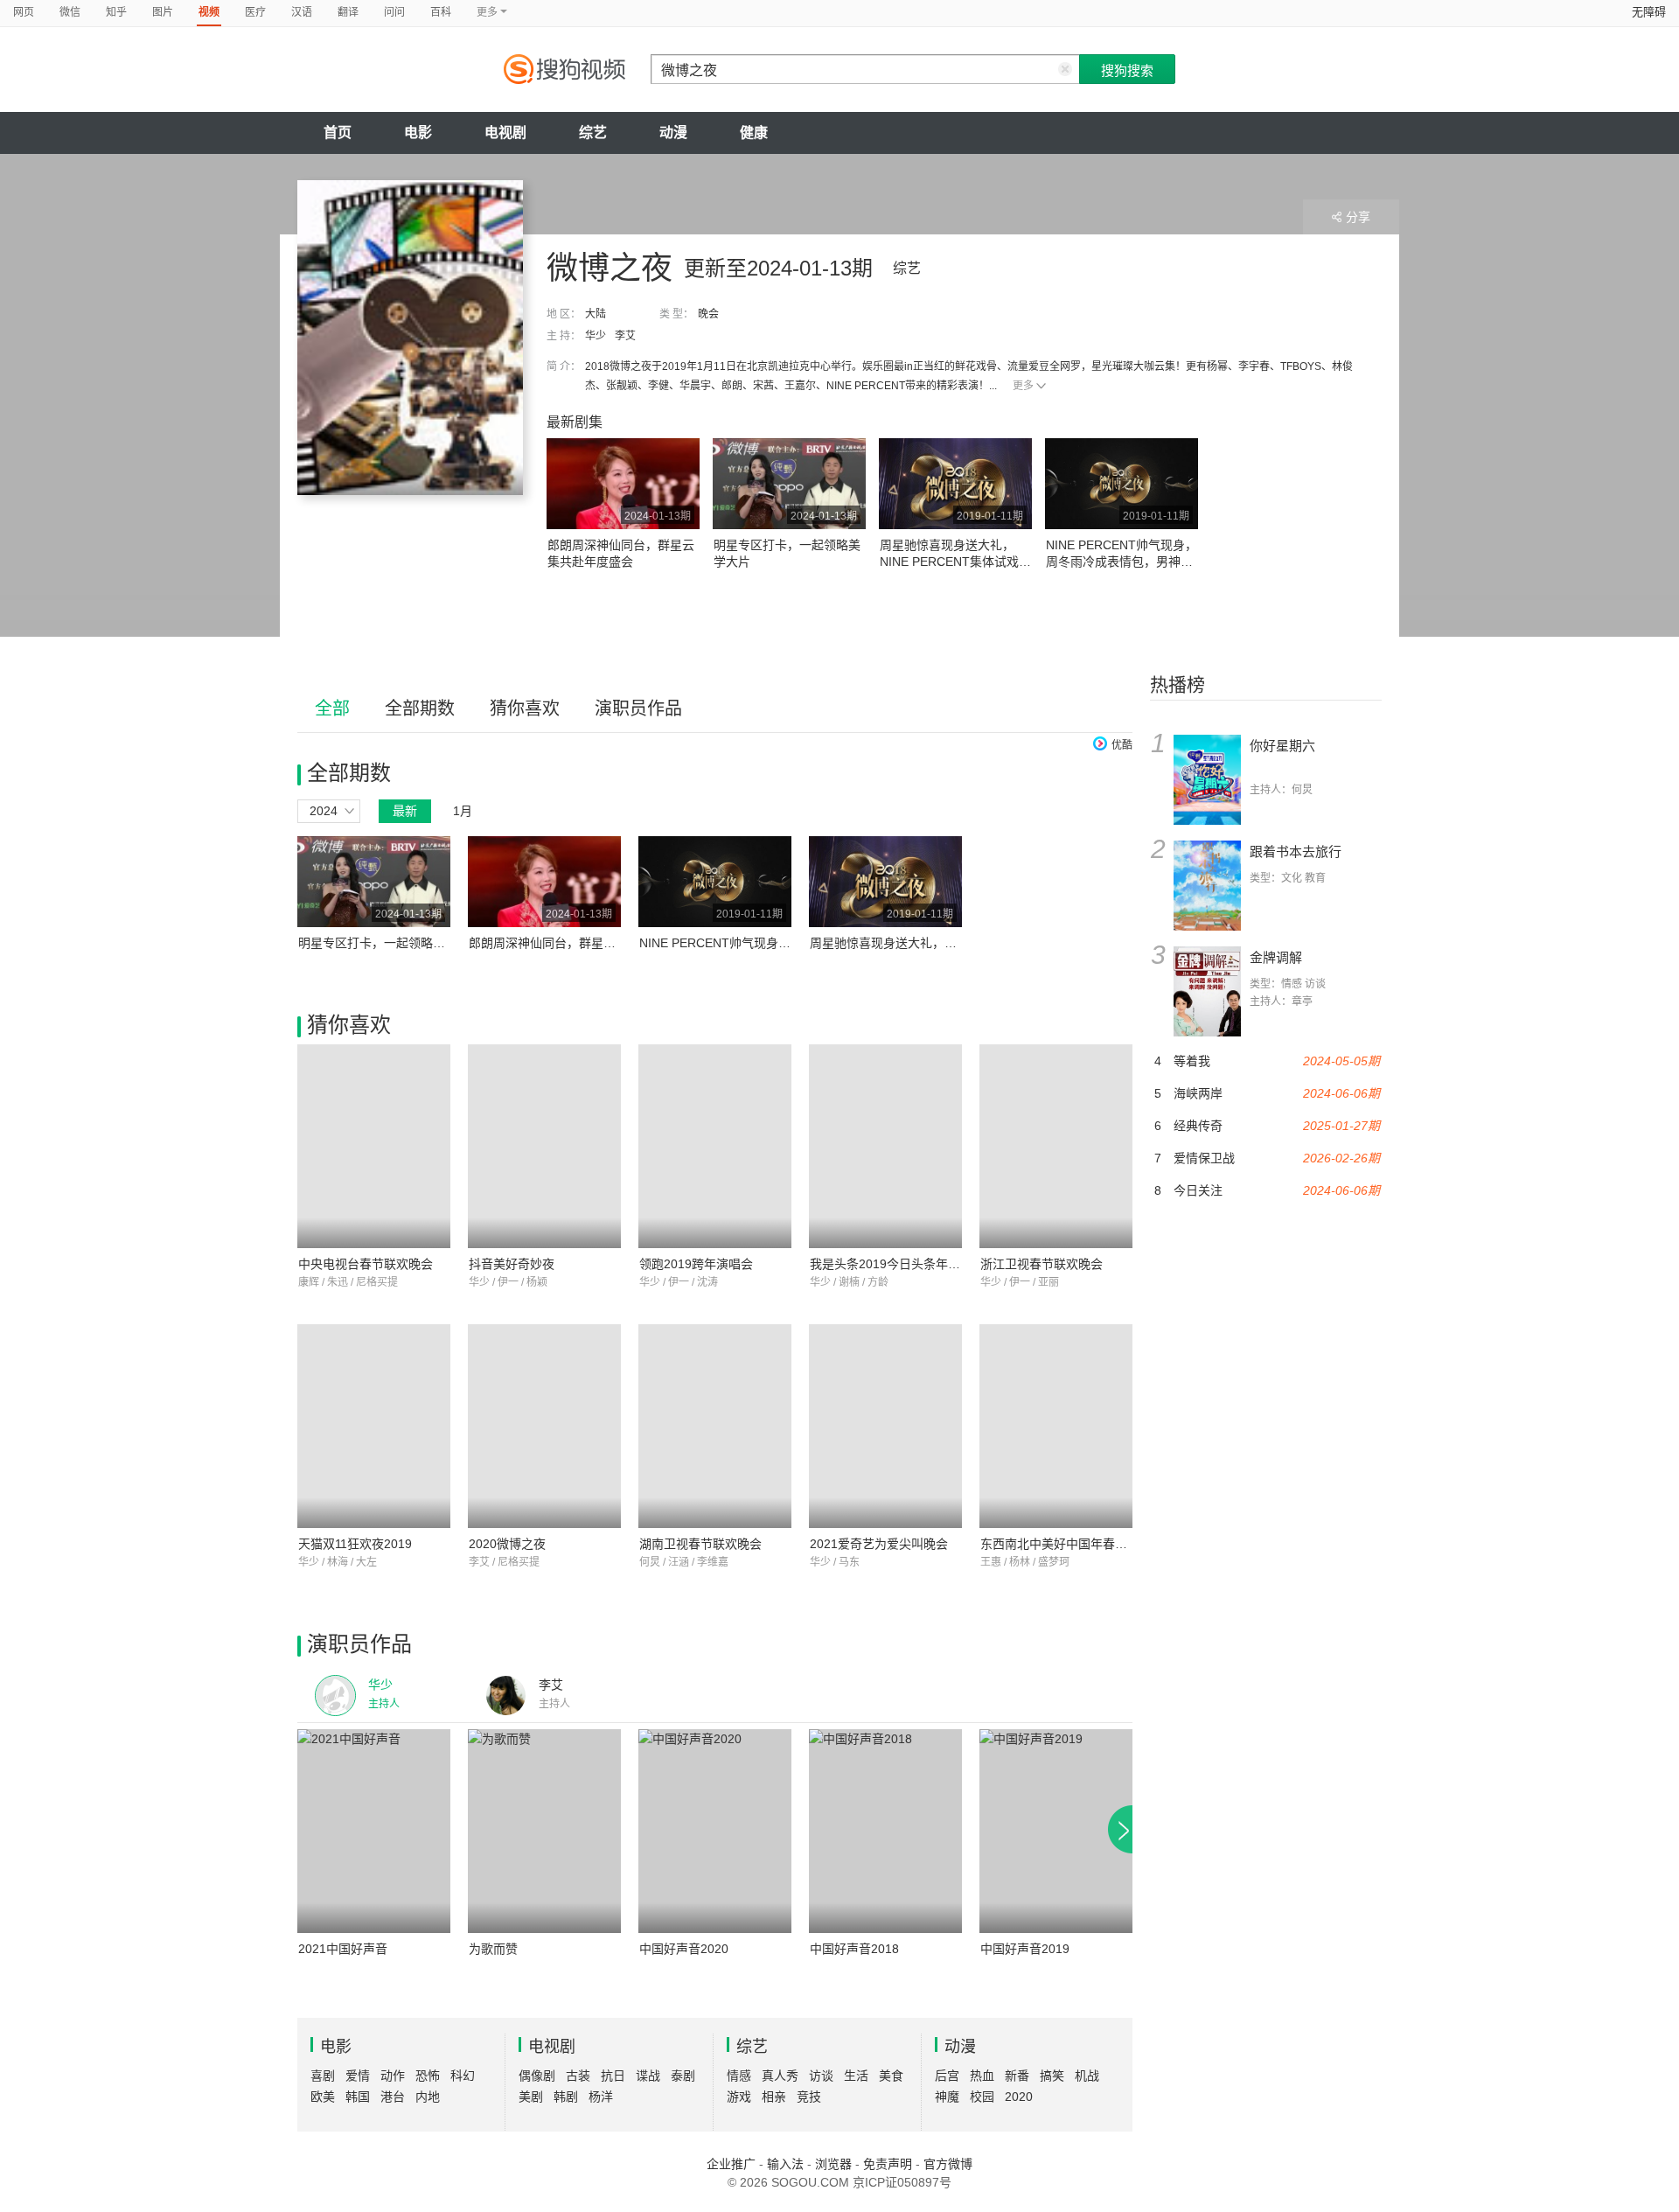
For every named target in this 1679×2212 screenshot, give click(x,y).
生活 (856, 2076)
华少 (596, 336)
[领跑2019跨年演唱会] (715, 1146)
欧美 (323, 2097)
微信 (70, 12)
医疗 (255, 12)
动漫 (673, 133)
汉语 (302, 12)
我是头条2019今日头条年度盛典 (897, 1264)
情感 (739, 2076)
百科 (441, 12)
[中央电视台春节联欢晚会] (374, 1146)
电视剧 (505, 133)
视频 (209, 12)
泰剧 (683, 2076)
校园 (982, 2097)
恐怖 (428, 2076)
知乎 (116, 12)
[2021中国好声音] (374, 1831)
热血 (982, 2076)
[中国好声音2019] (1056, 1831)
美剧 (531, 2097)
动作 (393, 2076)
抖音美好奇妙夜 (512, 1264)
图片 (163, 12)
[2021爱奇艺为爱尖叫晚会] (885, 1426)
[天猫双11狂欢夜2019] (374, 1426)
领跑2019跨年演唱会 (696, 1264)
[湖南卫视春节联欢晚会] (715, 1426)
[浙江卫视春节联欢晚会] (1056, 1146)
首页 (338, 133)
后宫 (947, 2076)
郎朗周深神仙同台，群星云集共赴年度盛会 (585, 943)
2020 (1019, 2097)
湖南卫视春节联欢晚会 (700, 1544)
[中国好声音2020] (715, 1831)
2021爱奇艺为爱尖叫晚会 (879, 1544)
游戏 (739, 2097)
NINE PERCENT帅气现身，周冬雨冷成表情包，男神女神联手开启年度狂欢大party (1122, 562)
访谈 (821, 2076)
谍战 (648, 2076)
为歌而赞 (493, 1949)
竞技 (809, 2097)
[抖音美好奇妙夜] (544, 1146)
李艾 (625, 336)
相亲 (774, 2097)
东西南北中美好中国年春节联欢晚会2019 (1092, 1544)
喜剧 (323, 2076)
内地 (428, 2097)
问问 (394, 12)
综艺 (593, 133)
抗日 (613, 2076)
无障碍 (1649, 12)
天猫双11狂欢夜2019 (355, 1544)
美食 (891, 2076)
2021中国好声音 (343, 1949)
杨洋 (601, 2097)
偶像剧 (537, 2076)
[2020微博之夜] (544, 1426)
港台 (393, 2097)
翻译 (348, 12)
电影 (418, 133)
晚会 (708, 314)
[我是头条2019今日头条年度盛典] (885, 1146)
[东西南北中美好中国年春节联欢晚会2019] (1056, 1426)
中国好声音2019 (1025, 1949)
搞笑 (1052, 2076)
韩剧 (566, 2097)
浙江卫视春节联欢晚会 (1042, 1264)
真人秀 (780, 2076)
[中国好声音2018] (885, 1831)
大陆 (596, 314)
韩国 (358, 2097)
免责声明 (888, 2164)
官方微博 (948, 2164)
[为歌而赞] (544, 1831)
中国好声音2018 (854, 1949)
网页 (24, 12)
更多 (1023, 386)
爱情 (358, 2076)
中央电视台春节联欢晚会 (366, 1264)
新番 (1017, 2076)
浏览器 (833, 2164)
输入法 (785, 2164)
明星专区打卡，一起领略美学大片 (390, 943)
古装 (578, 2076)
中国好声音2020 (684, 1949)
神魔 (947, 2097)
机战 (1087, 2076)
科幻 (463, 2076)
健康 (754, 133)
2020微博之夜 (507, 1544)
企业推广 (731, 2164)
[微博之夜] (410, 338)
